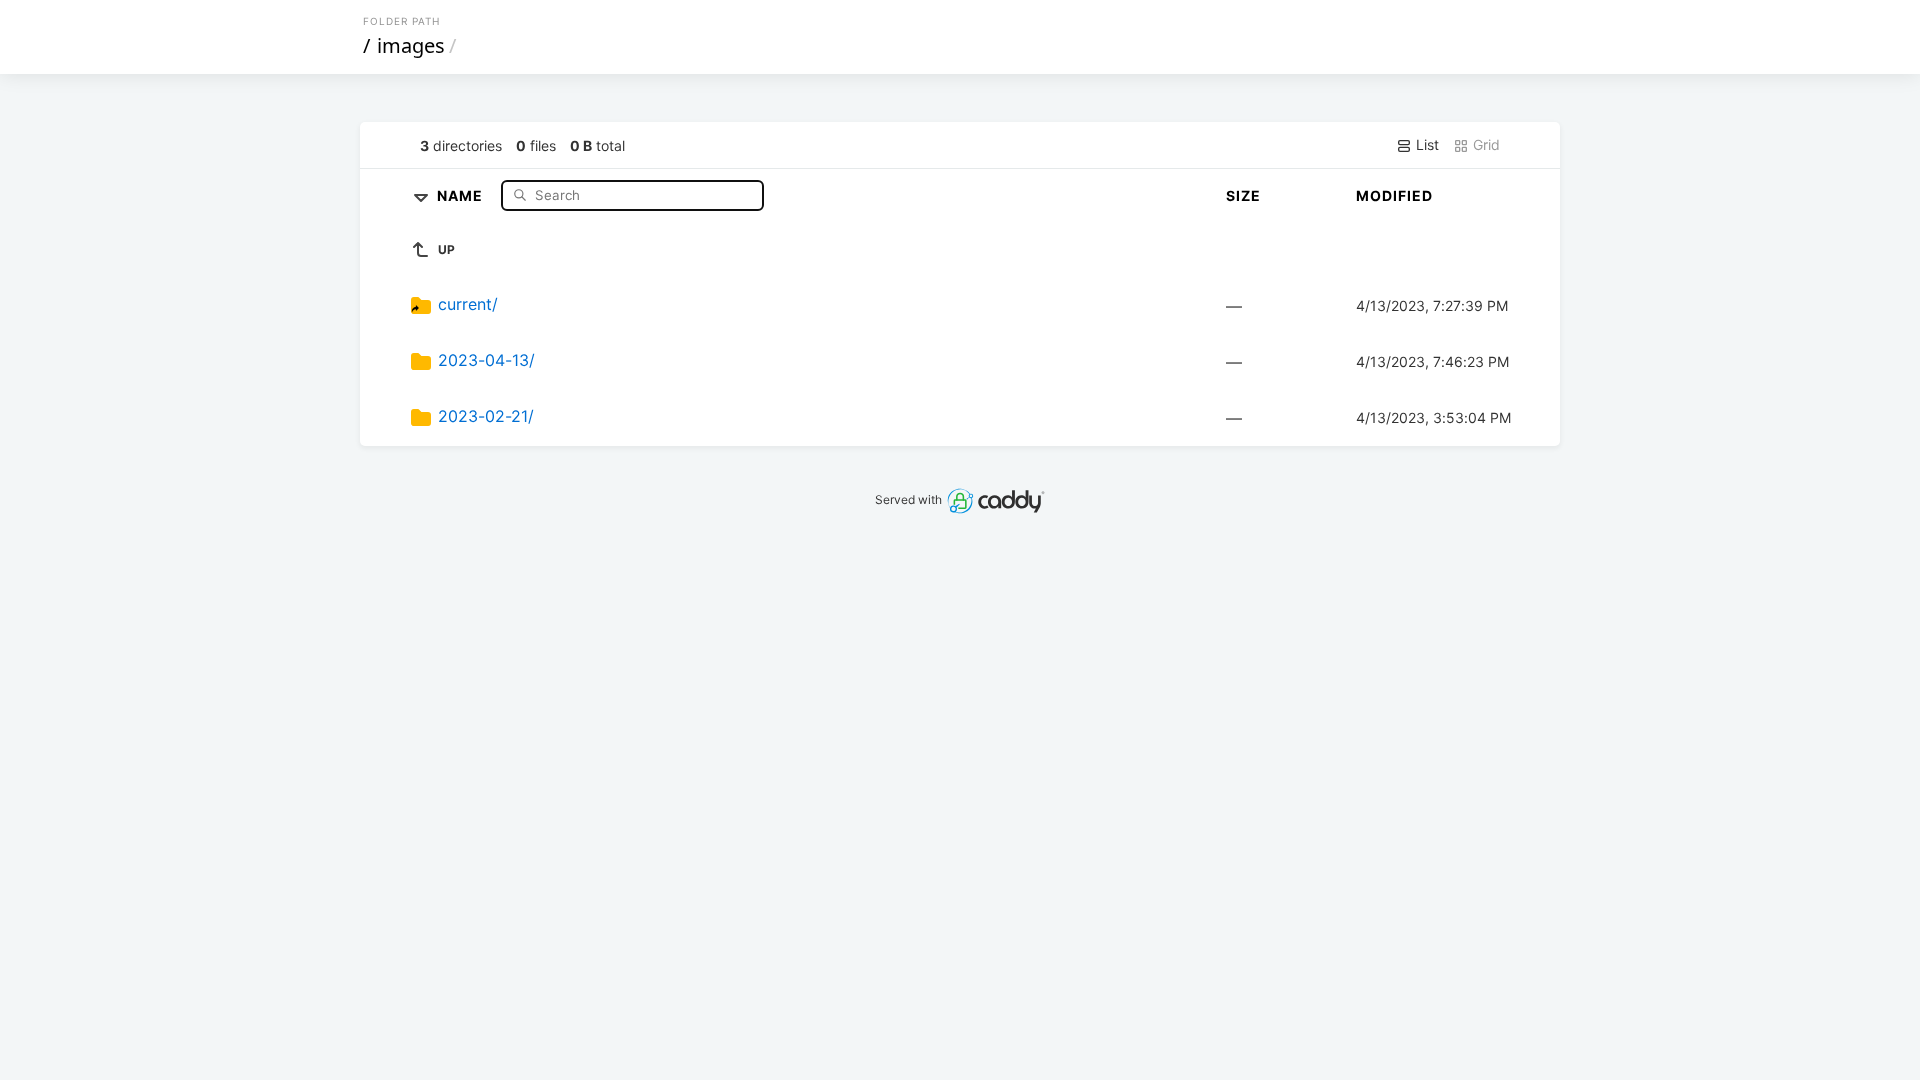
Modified (1394, 195)
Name (462, 194)
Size (1243, 195)
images (411, 45)
